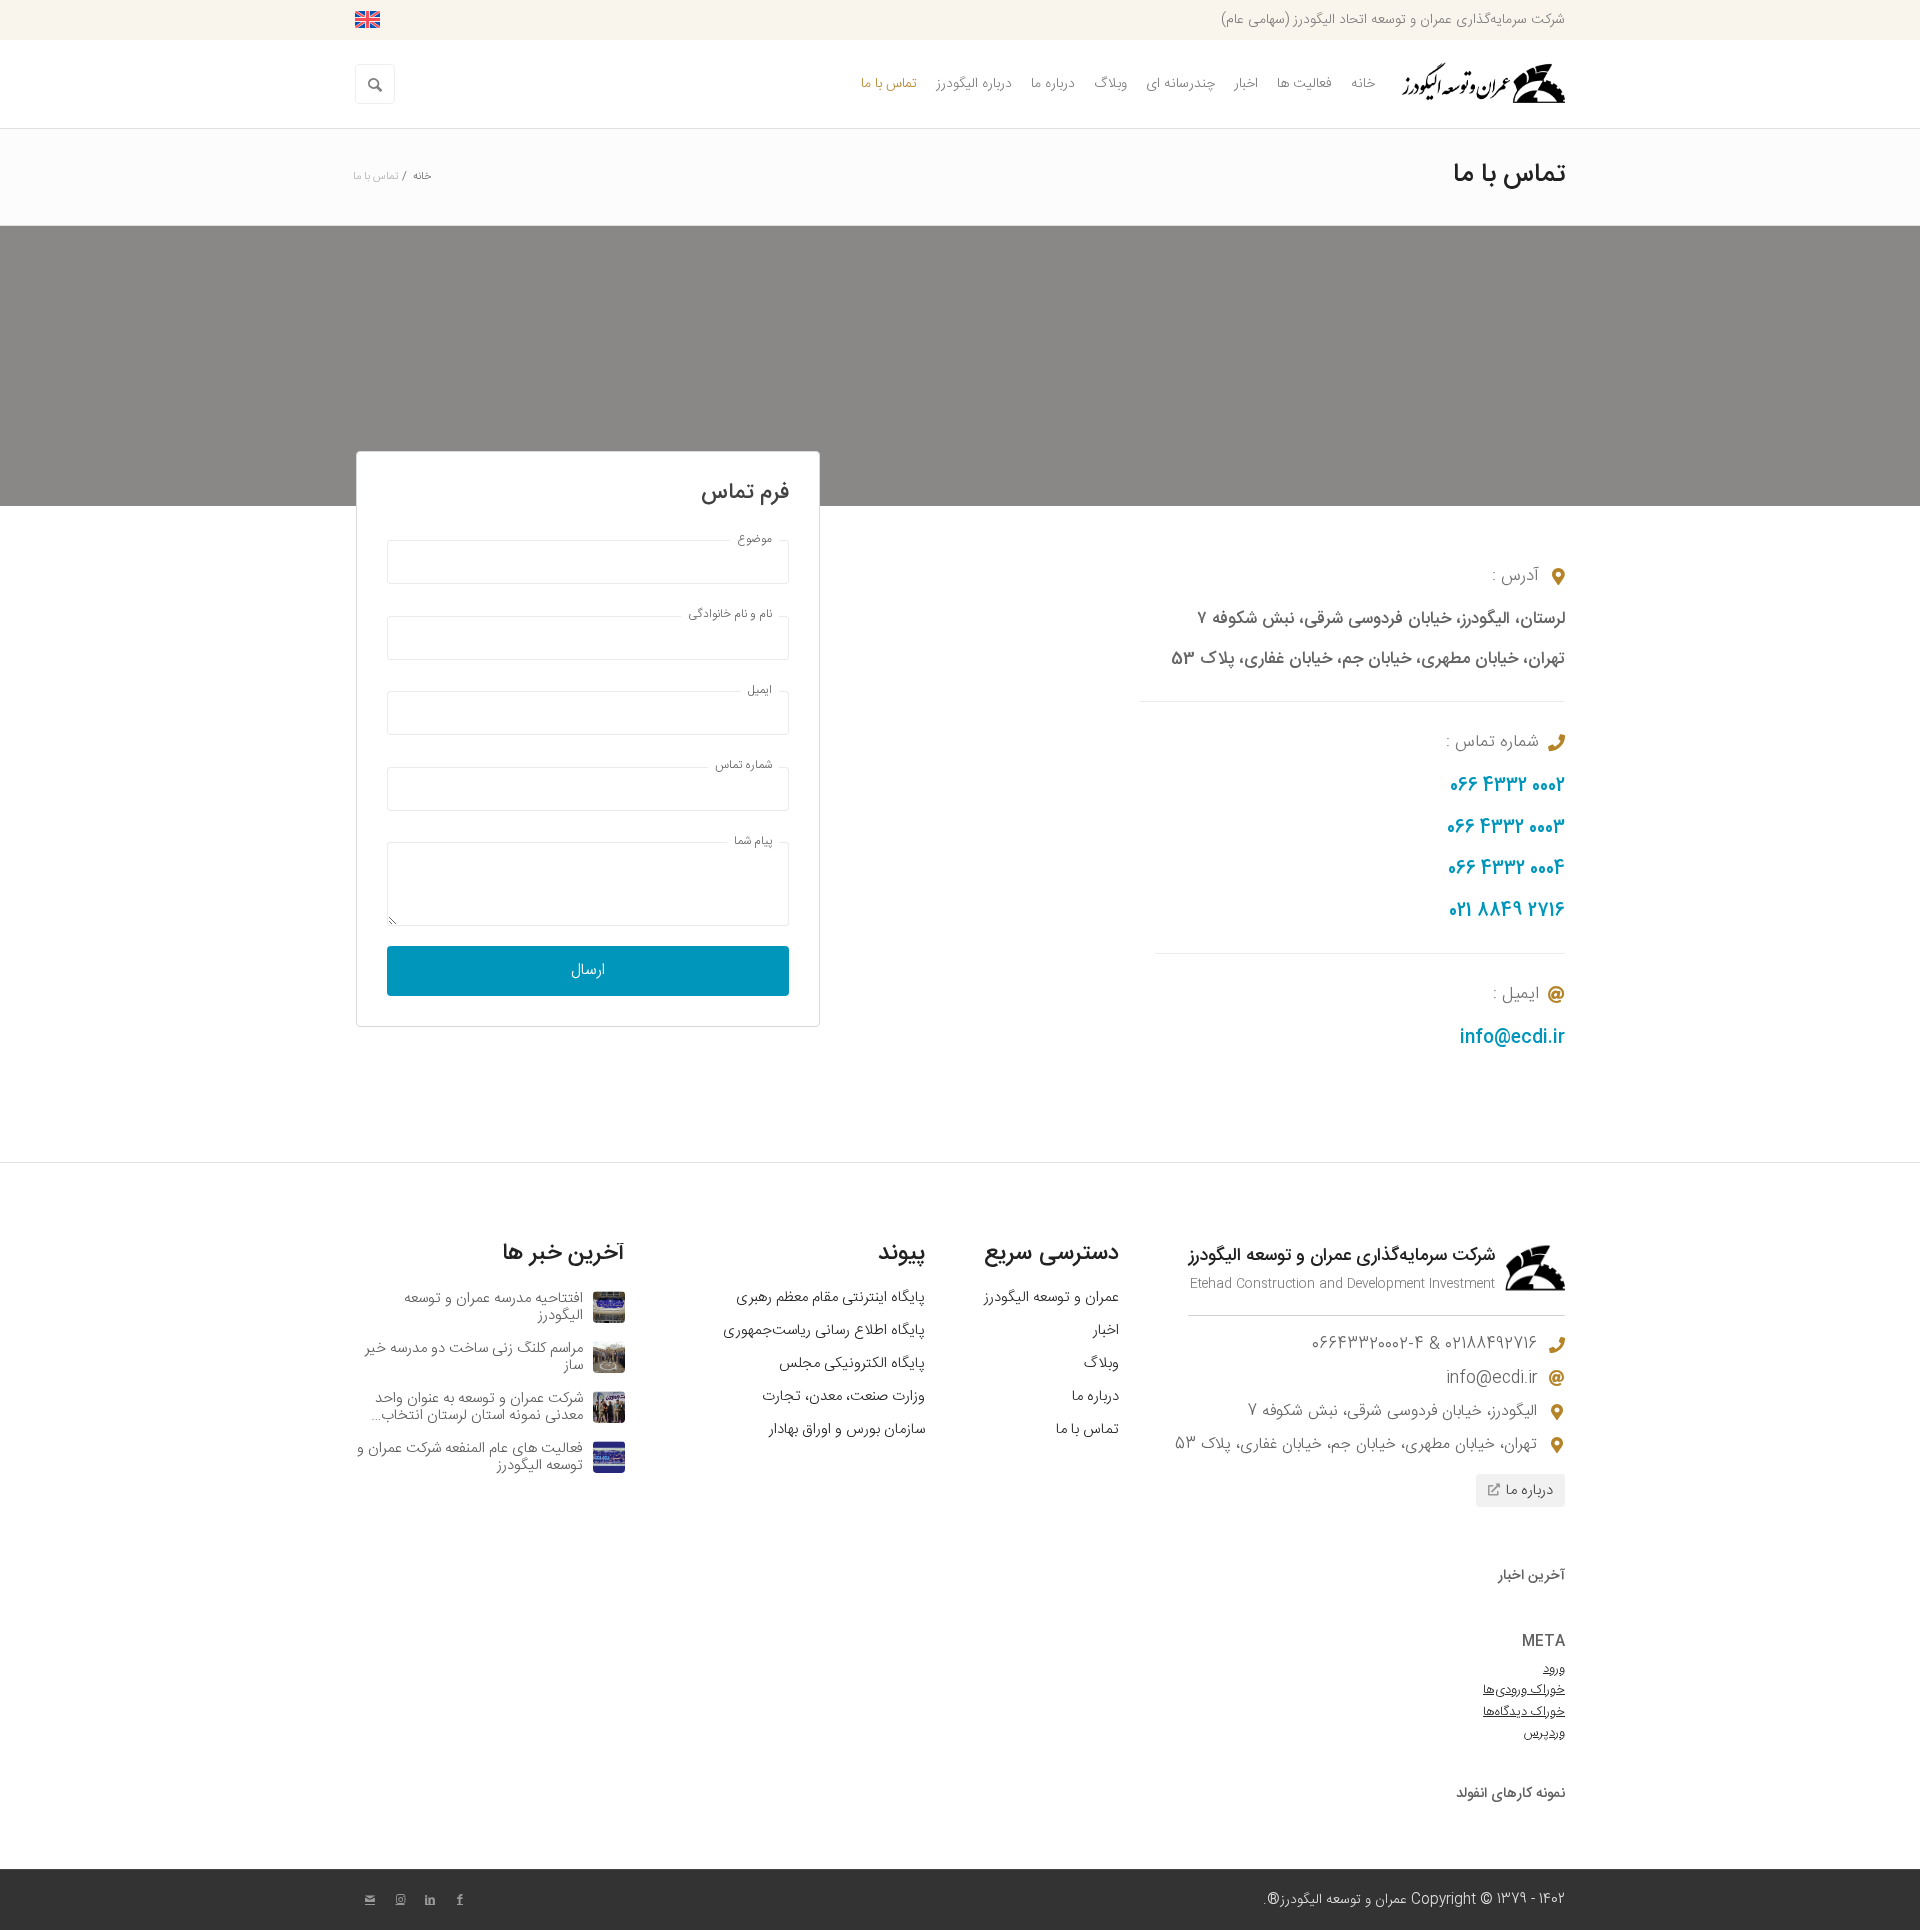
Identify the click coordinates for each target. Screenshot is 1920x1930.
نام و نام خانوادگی (730, 614)
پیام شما (753, 841)
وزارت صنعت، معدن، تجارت (843, 1397)
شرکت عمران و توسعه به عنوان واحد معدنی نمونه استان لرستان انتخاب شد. (479, 1415)
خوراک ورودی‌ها (1524, 1690)
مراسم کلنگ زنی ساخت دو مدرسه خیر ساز (474, 1357)
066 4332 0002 (1507, 786)
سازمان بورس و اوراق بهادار (847, 1430)
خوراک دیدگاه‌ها (1524, 1712)
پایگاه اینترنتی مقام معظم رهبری (830, 1298)
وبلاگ (1101, 1364)
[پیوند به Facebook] (460, 1900)
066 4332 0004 (1506, 869)
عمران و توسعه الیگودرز (1051, 1298)
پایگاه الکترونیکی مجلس (852, 1364)
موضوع (754, 539)
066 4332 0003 (1506, 828)
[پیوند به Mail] (370, 1900)
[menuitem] (1363, 84)
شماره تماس (743, 765)
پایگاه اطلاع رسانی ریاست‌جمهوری (824, 1331)
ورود (1554, 1669)
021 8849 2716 (1507, 911)
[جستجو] (375, 84)
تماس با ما (1509, 175)
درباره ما (1095, 1397)
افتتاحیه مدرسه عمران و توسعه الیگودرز (493, 1307)
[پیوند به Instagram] (400, 1900)
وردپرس (1544, 1733)
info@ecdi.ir (1512, 1038)
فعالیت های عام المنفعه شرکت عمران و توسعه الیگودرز (470, 1457)
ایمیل (760, 690)
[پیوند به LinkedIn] (430, 1900)
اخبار (1106, 1331)
